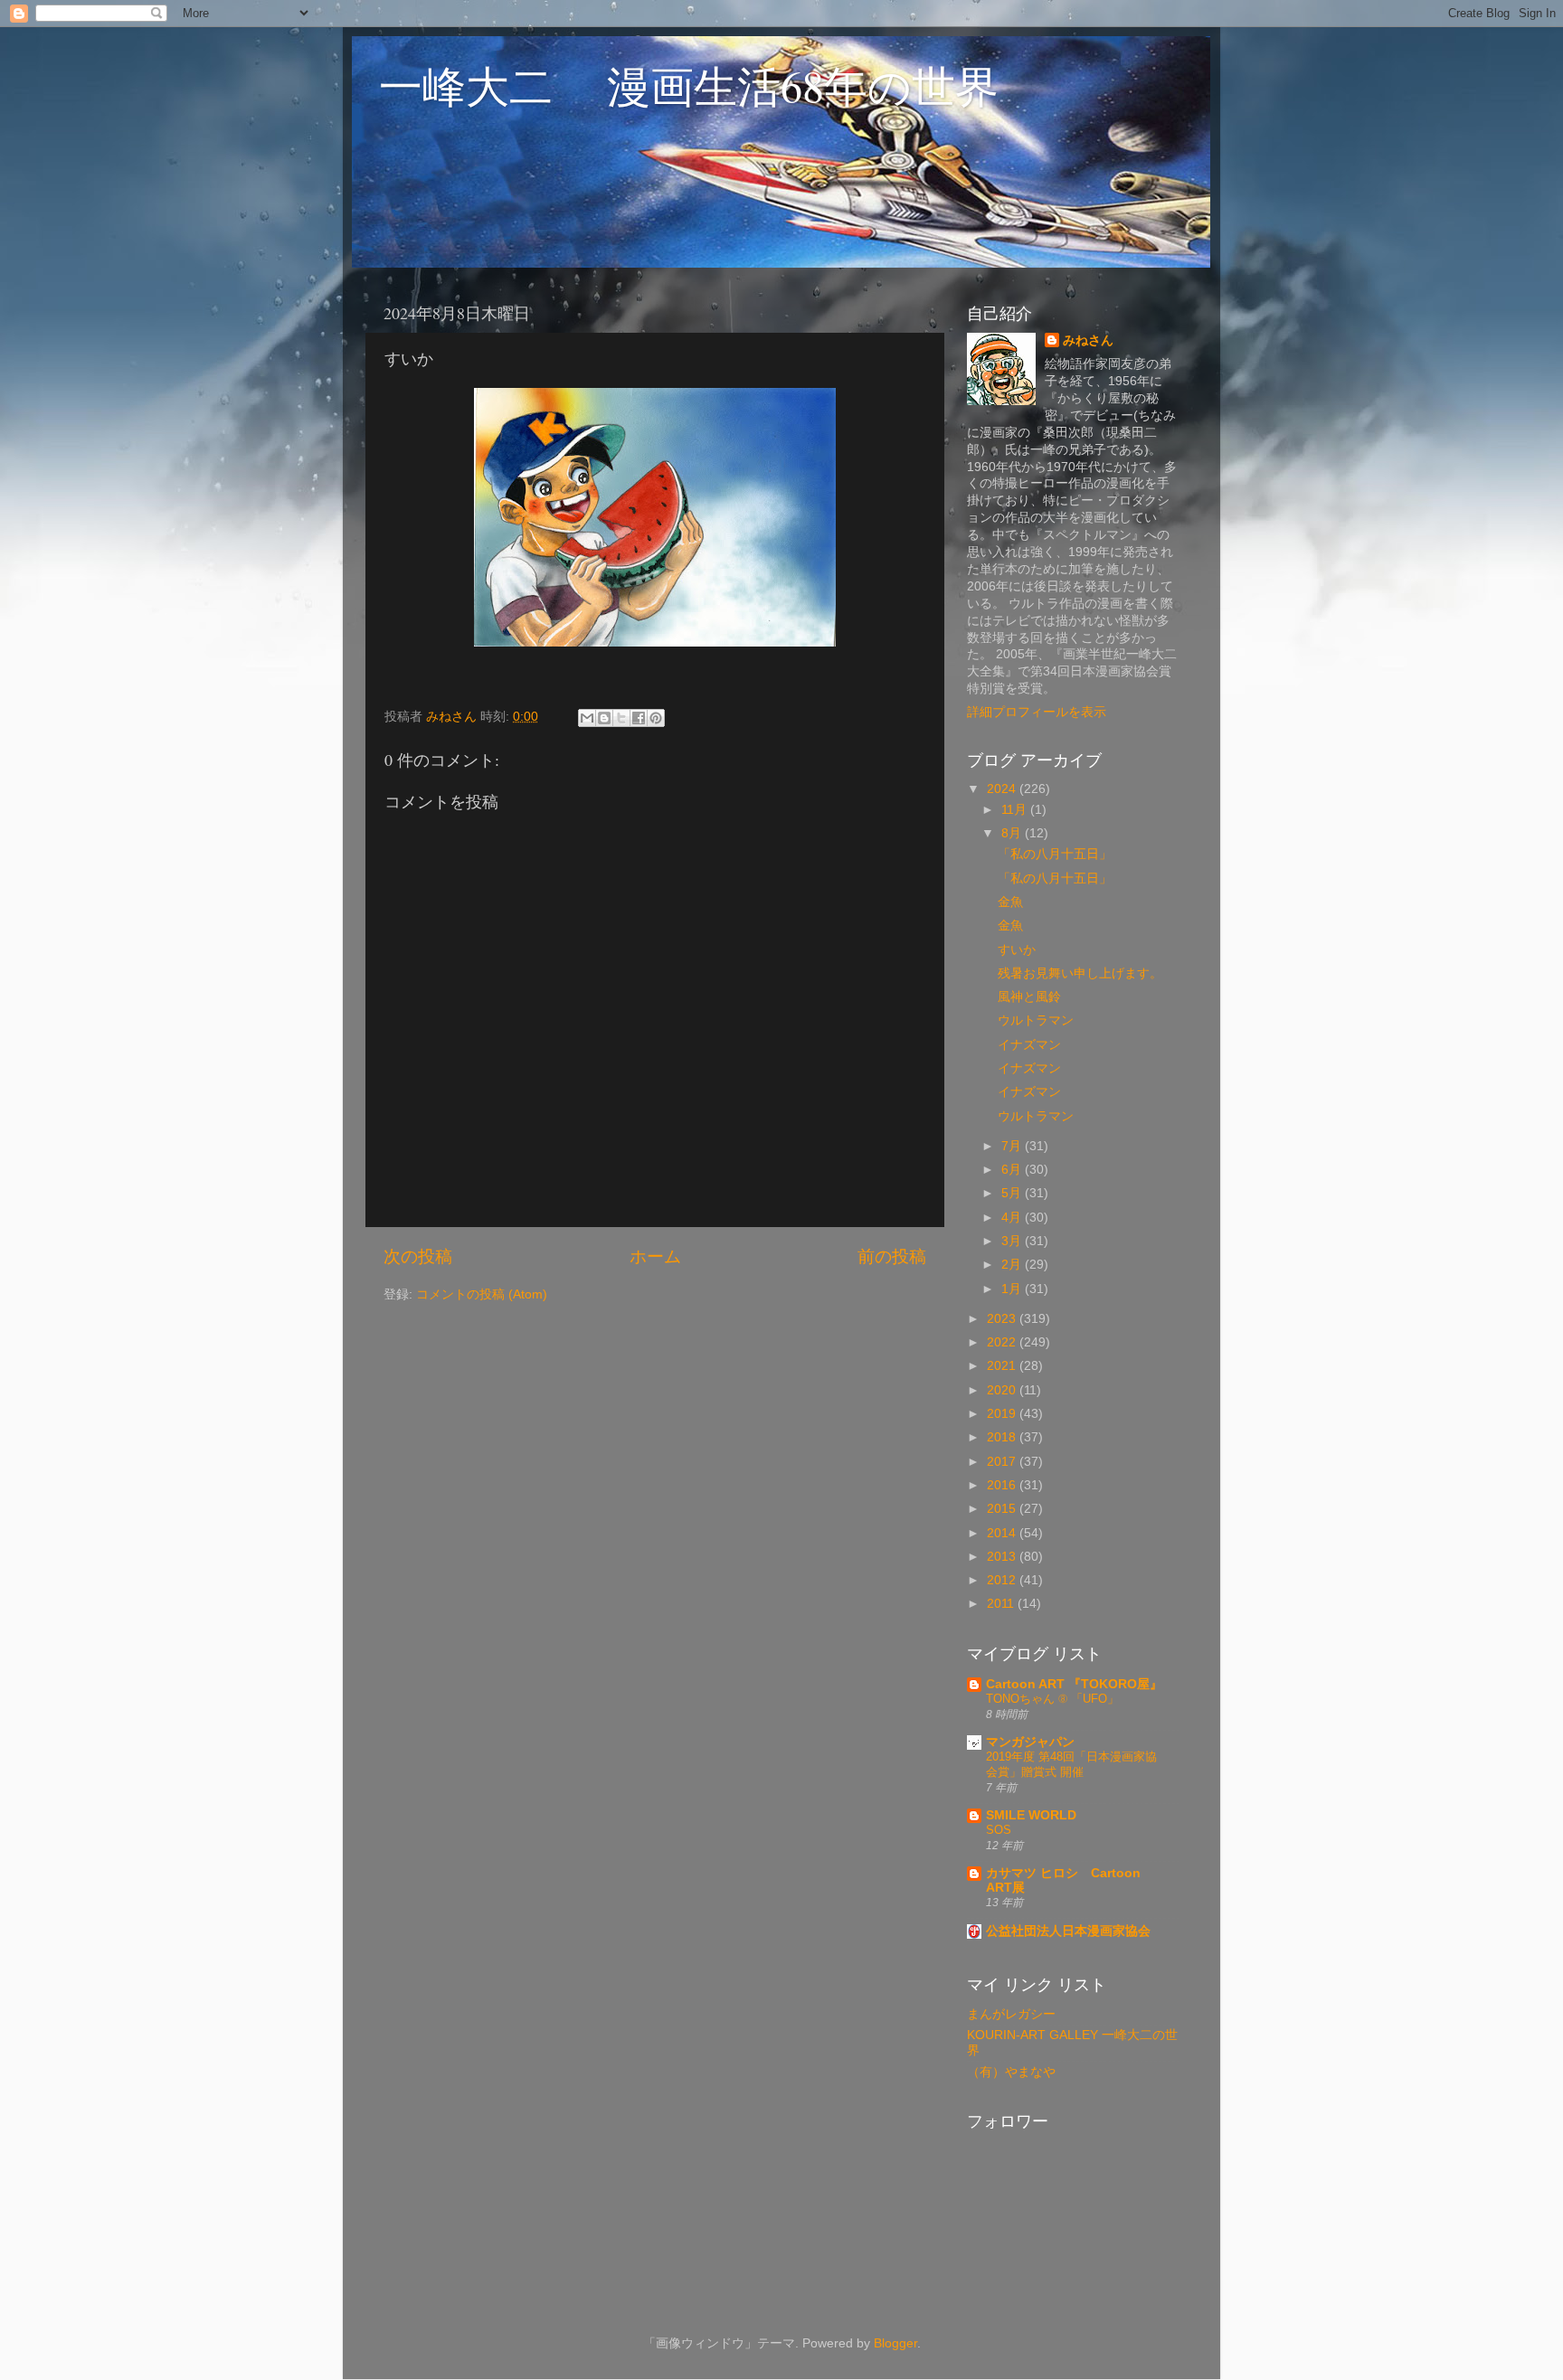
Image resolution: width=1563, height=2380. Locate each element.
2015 (1003, 1509)
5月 (1013, 1193)
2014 (1003, 1533)
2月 (1013, 1265)
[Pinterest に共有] (656, 718)
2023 (1003, 1319)
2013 (1003, 1557)
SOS (999, 1830)
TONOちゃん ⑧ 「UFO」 (1052, 1699)
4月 (1013, 1218)
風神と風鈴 (1029, 997)
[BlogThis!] (604, 718)
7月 (1013, 1146)
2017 (1003, 1462)
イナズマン (1029, 1045)
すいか (1017, 950)
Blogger (895, 2343)
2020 (1003, 1390)
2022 (1003, 1342)
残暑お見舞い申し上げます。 (1080, 973)
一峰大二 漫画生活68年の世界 (689, 85)
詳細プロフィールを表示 (1037, 712)
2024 (1003, 789)
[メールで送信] (587, 718)
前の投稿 (892, 1256)
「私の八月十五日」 (1055, 854)
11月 (1016, 810)
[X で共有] (621, 718)
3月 (1013, 1241)
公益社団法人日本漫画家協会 (1068, 1931)
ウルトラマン (1036, 1020)
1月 (1013, 1289)
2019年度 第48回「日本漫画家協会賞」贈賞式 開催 (1071, 1764)
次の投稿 (418, 1256)
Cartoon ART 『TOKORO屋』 (1074, 1684)
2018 (1003, 1437)
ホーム (655, 1256)
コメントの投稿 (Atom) (482, 1294)
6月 (1013, 1170)
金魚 (1010, 902)
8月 (1013, 833)
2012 (1003, 1580)
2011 (1002, 1604)
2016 (1003, 1485)
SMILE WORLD (1031, 1815)
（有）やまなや (1011, 2072)
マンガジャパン (1030, 1742)
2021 (1003, 1366)
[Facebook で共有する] (639, 718)
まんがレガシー (1011, 2014)
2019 (1003, 1414)
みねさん (1088, 340)
